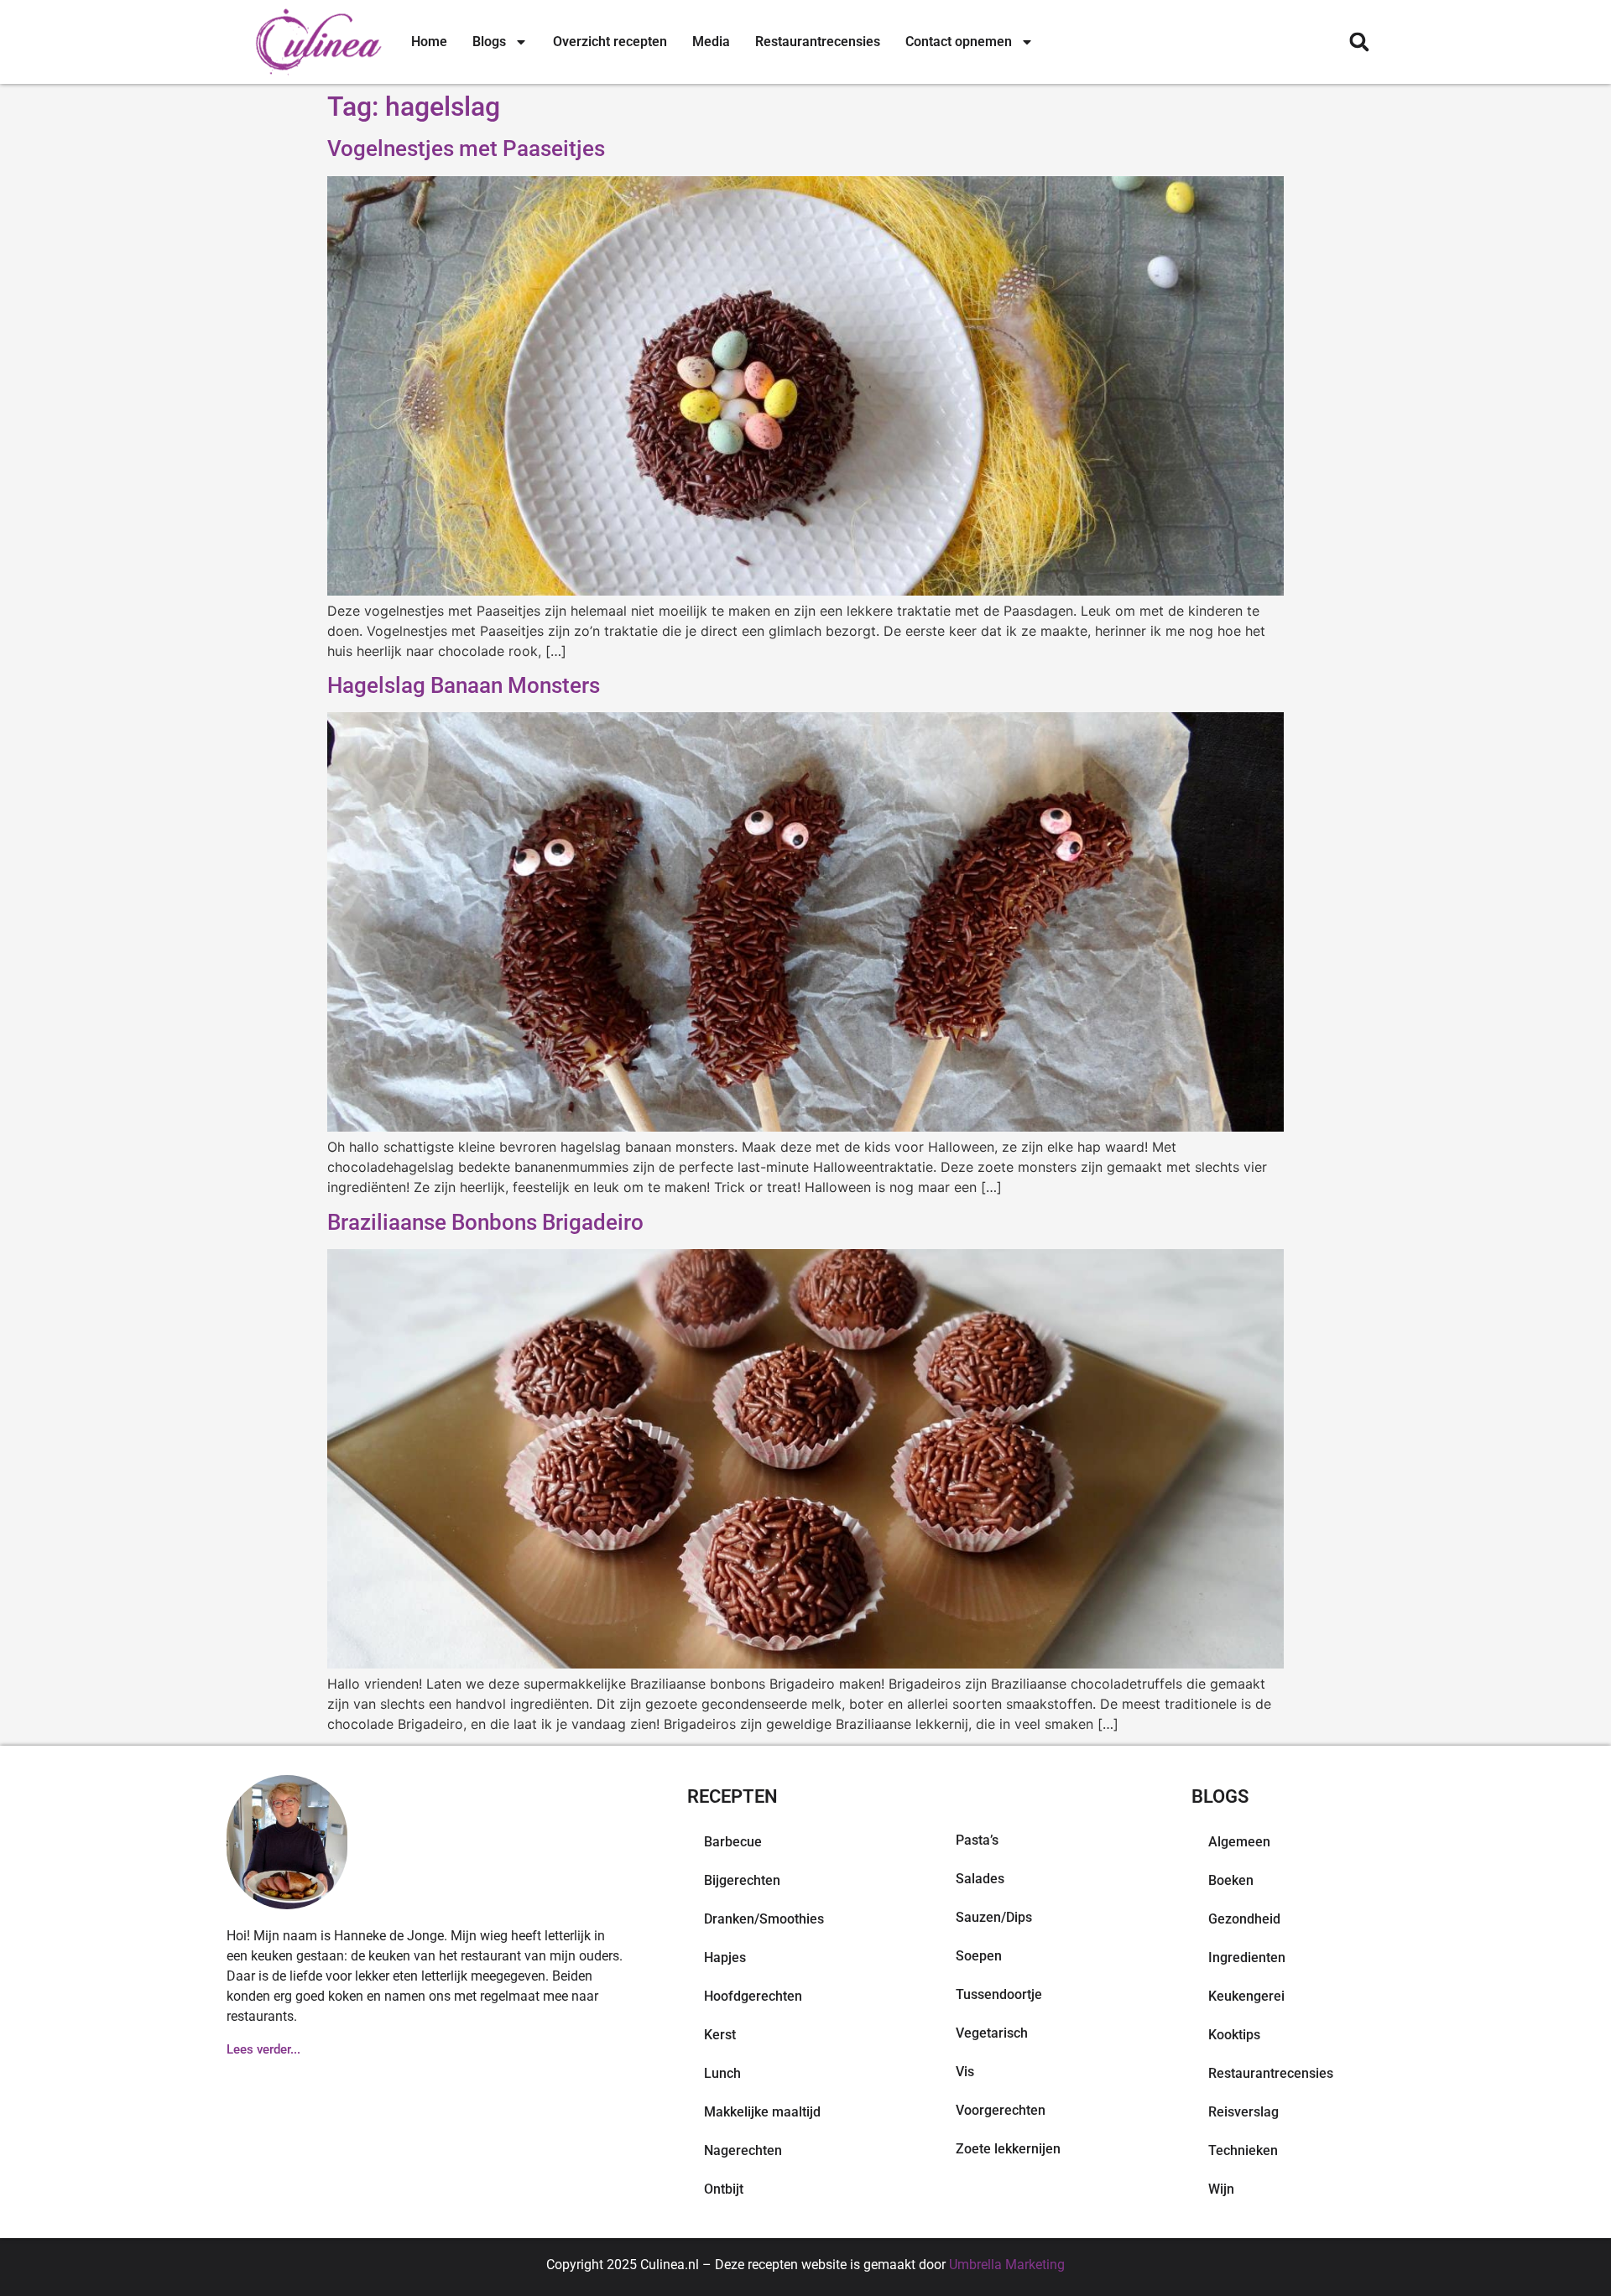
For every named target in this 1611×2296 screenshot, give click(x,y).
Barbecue (733, 1842)
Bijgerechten (742, 1880)
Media (711, 42)
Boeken (1231, 1880)
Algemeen (1239, 1842)
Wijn (1221, 2189)
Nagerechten (743, 2150)
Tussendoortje (999, 1994)
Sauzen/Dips (994, 1917)
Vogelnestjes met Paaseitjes (466, 148)
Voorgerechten (1001, 2110)
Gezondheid (1244, 1919)
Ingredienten (1247, 1958)
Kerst (720, 2035)
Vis (965, 2072)
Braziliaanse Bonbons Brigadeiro (485, 1222)
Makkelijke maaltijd (762, 2112)
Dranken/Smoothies (764, 1919)
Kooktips (1234, 2035)
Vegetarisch (992, 2033)
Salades (980, 1879)
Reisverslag (1243, 2112)
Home (429, 42)
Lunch (722, 2073)
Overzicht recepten (610, 42)
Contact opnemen (959, 42)
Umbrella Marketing (1007, 2265)
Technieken (1243, 2150)
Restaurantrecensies (818, 42)
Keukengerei (1246, 1996)
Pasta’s (977, 1840)
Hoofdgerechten (753, 1996)
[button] (1359, 42)
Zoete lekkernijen (1008, 2149)
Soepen (979, 1956)
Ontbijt (724, 2189)
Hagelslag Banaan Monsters (464, 685)
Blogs (489, 42)
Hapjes (725, 1958)
